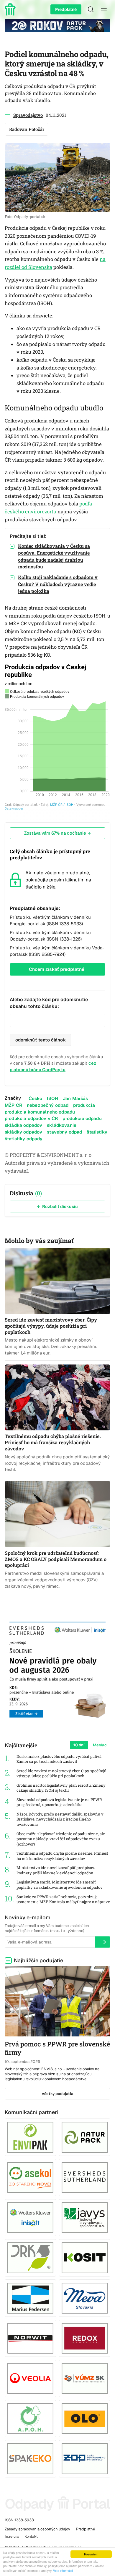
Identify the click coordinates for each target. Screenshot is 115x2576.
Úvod (11, 9)
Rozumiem (91, 2554)
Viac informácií (63, 2571)
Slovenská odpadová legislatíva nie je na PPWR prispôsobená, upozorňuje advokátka (59, 1802)
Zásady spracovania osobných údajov (37, 2529)
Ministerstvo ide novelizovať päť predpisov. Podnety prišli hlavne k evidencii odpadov (56, 1870)
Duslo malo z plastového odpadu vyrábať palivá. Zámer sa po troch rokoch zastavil (59, 1759)
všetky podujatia (58, 2094)
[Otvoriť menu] (104, 9)
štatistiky (97, 1132)
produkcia (84, 1105)
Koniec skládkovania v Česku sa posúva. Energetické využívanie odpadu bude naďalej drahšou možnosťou (54, 556)
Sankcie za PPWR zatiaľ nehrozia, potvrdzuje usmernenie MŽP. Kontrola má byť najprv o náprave (63, 1899)
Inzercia (12, 2536)
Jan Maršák (76, 1098)
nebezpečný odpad (48, 1105)
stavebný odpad (64, 1132)
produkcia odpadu (82, 1118)
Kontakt (31, 2536)
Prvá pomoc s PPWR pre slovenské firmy (57, 2048)
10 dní (79, 1745)
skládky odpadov (23, 1132)
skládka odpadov (23, 1125)
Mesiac (100, 1745)
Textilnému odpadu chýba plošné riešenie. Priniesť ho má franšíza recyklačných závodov (62, 1856)
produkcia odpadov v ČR (31, 1118)
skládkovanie (62, 1125)
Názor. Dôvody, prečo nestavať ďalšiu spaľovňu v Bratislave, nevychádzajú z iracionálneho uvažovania (60, 1819)
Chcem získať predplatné (57, 969)
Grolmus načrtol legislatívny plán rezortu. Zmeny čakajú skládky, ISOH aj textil (61, 1788)
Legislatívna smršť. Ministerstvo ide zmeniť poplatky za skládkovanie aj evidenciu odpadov (60, 1885)
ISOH (52, 1098)
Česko (36, 1098)
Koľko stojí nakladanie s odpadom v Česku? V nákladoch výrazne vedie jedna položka (58, 584)
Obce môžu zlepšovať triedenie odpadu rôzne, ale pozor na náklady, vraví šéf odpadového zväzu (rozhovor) (61, 1839)
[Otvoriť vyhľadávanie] (91, 9)
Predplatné (66, 9)
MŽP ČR (13, 1105)
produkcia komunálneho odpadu (40, 1112)
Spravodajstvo (28, 115)
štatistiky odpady (24, 1139)
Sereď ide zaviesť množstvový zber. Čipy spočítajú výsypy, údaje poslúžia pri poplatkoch (61, 1774)
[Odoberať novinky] (103, 1942)
